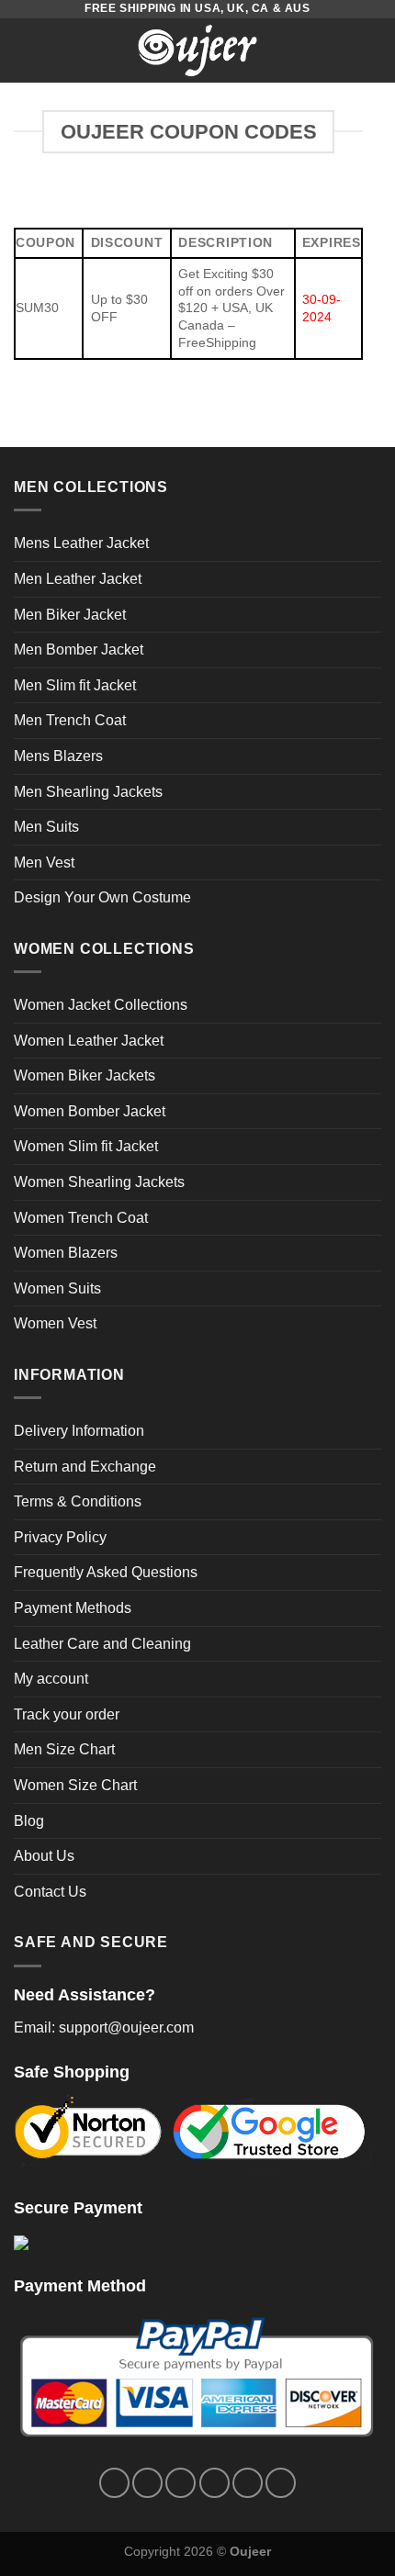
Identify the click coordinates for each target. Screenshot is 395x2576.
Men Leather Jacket (78, 579)
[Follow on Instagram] (147, 2483)
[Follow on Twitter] (181, 2483)
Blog (29, 1821)
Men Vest (44, 862)
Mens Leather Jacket (81, 543)
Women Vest (55, 1323)
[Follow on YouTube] (281, 2483)
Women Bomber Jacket (90, 1111)
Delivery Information (79, 1431)
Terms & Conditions (78, 1501)
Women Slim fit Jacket (86, 1146)
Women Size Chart (75, 1785)
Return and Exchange (85, 1467)
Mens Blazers (58, 756)
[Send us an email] (214, 2483)
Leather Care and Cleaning (102, 1644)
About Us (44, 1856)
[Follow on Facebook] (114, 2483)
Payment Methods (73, 1608)
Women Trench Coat (81, 1218)
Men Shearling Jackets (88, 792)
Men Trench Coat (70, 720)
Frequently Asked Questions (106, 1572)
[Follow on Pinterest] (248, 2483)
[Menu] (25, 50)
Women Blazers (66, 1253)
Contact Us (50, 1892)
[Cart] (372, 50)
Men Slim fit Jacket (75, 685)
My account (51, 1679)
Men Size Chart (64, 1749)
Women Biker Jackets (85, 1075)
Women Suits (57, 1288)
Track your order (67, 1714)
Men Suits (46, 827)
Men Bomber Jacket (79, 650)
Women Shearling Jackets (99, 1182)
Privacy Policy (60, 1537)
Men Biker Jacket (70, 615)
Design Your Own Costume (102, 897)
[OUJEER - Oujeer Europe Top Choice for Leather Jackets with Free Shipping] (197, 50)
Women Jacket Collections (101, 1005)
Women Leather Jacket (89, 1041)
